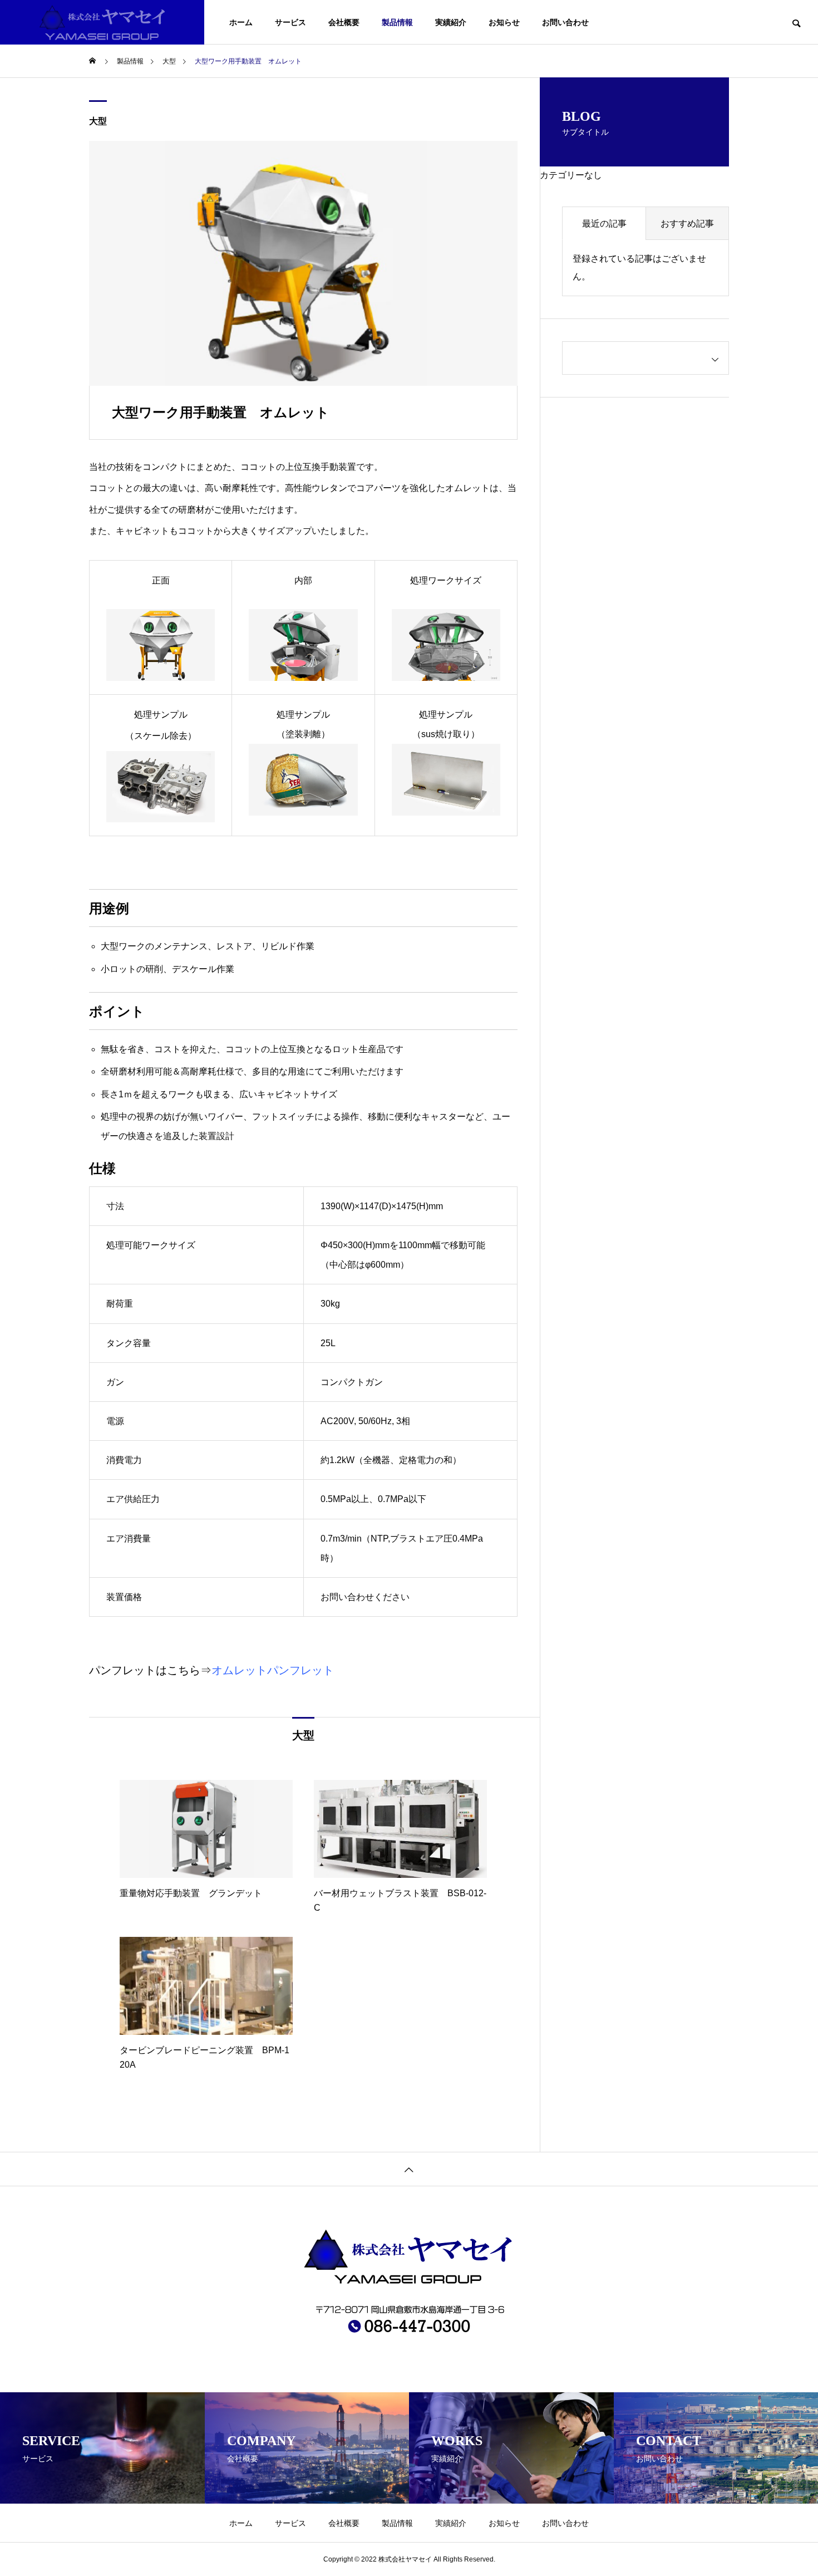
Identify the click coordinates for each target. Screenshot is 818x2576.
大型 (98, 121)
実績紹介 (451, 22)
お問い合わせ (565, 22)
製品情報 (397, 22)
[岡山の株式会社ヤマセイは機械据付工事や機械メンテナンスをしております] (102, 22)
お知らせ (504, 22)
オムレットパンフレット (273, 1670)
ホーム (241, 22)
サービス (290, 22)
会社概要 (344, 22)
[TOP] (409, 2169)
